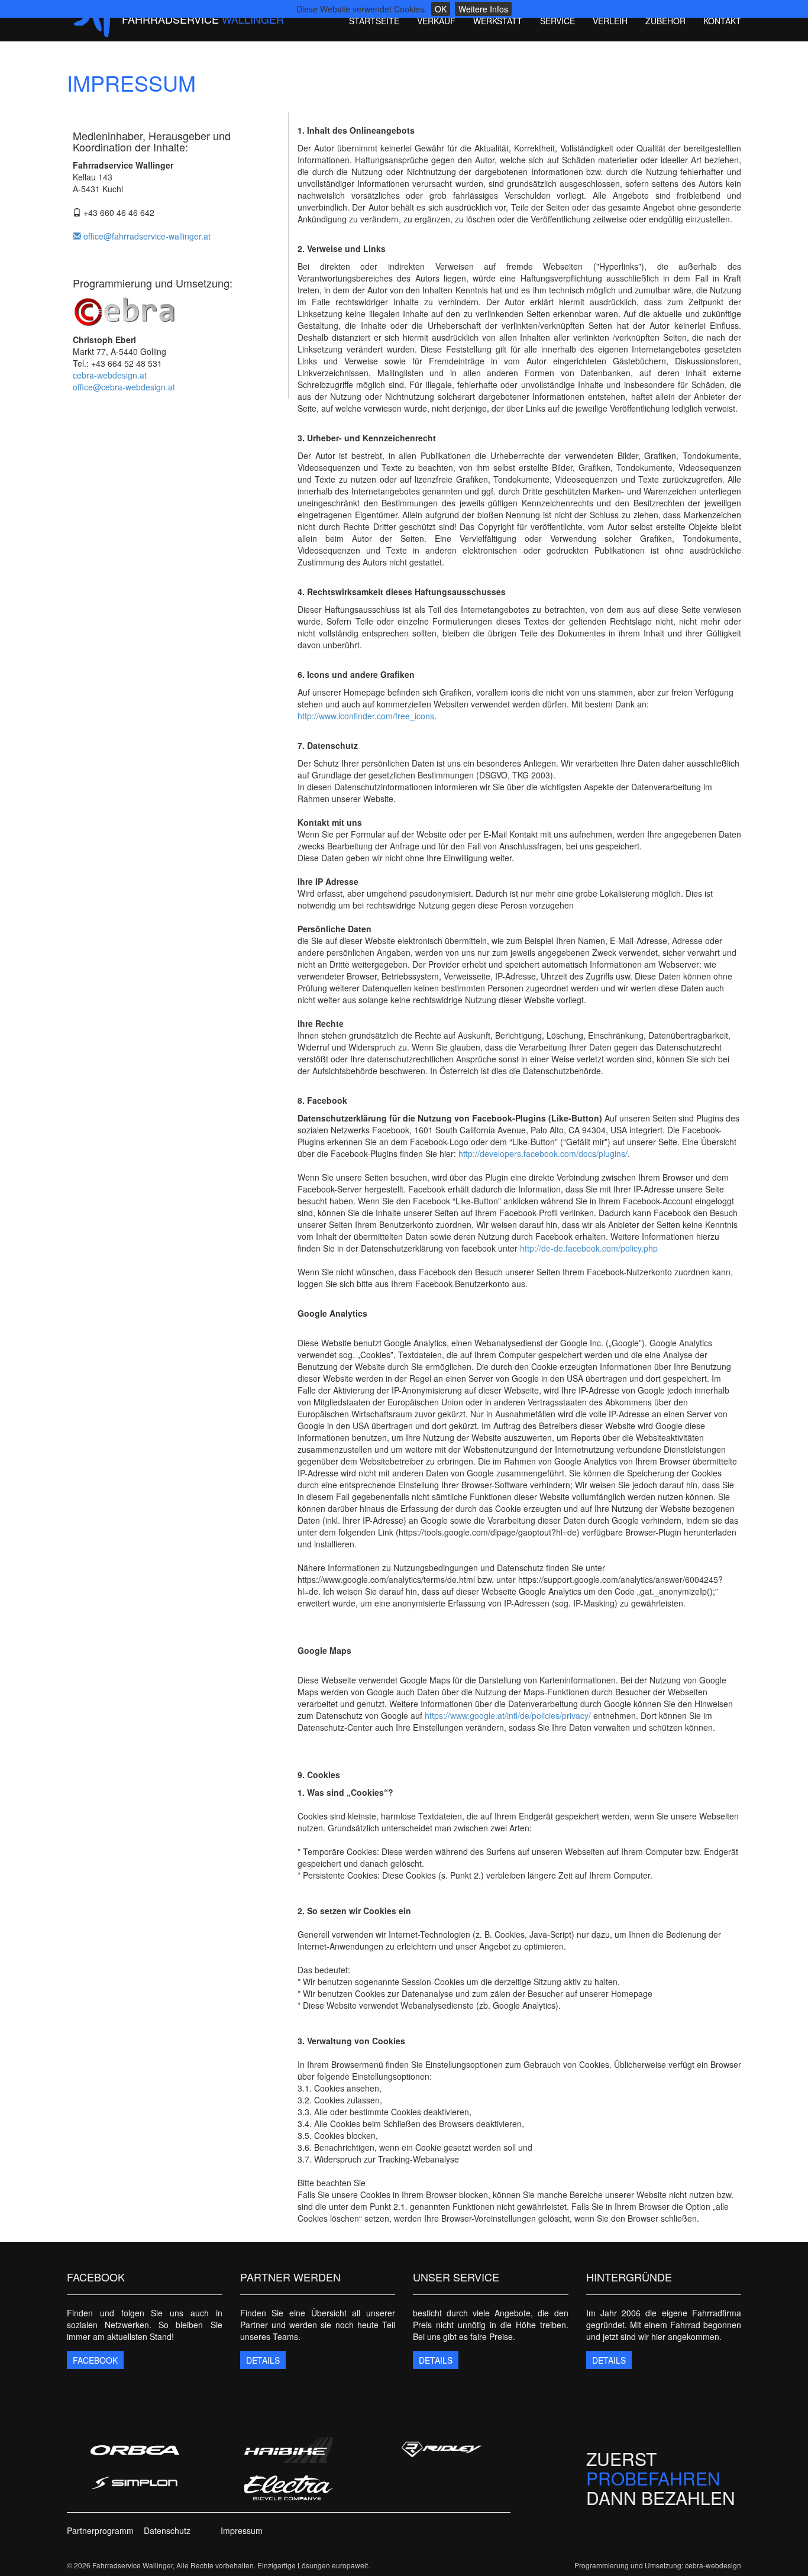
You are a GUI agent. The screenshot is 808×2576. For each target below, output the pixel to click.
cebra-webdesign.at (110, 375)
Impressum (242, 2530)
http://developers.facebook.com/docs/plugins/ (543, 1153)
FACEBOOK (95, 2360)
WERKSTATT (498, 21)
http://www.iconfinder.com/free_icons (366, 716)
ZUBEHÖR (665, 21)
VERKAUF (436, 21)
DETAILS (263, 2360)
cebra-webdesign (713, 2565)
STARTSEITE (374, 21)
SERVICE (557, 21)
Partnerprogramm (100, 2530)
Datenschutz (167, 2530)
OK (441, 9)
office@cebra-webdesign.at (124, 387)
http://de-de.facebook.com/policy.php (589, 1248)
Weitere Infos (483, 9)
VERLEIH (610, 21)
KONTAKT (722, 21)
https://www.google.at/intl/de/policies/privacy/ (508, 1715)
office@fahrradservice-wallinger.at (146, 236)
